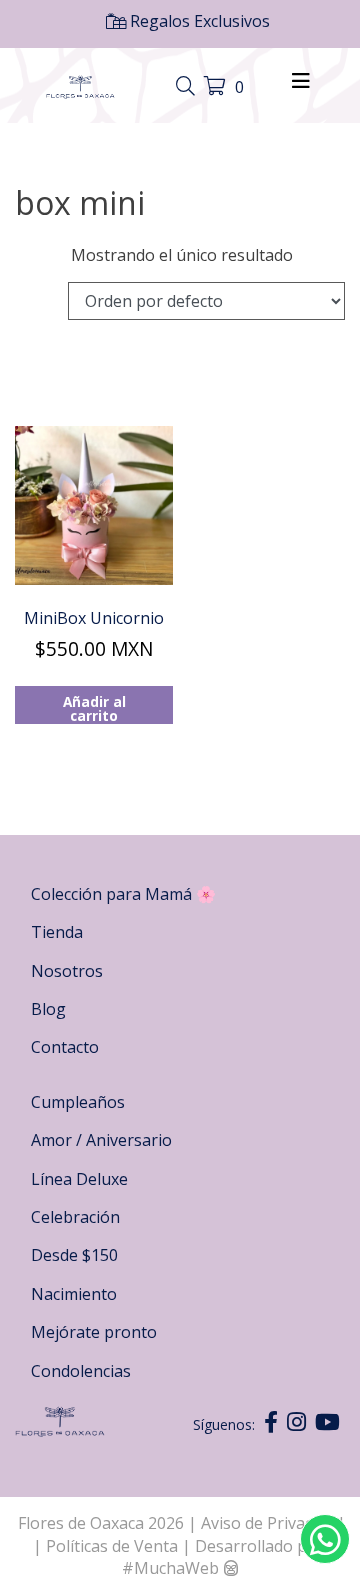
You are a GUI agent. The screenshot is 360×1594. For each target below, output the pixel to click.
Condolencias (81, 1371)
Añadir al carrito (94, 708)
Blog (48, 1009)
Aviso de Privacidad (272, 1523)
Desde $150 (74, 1255)
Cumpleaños (78, 1102)
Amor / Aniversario (101, 1140)
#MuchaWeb (170, 1568)
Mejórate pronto (94, 1332)
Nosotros (67, 971)
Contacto (65, 1047)
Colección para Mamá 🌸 (123, 894)
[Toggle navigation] (188, 87)
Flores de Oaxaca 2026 (101, 1523)
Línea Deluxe (79, 1179)
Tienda (57, 932)
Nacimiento (74, 1294)
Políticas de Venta (112, 1546)
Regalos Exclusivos (198, 21)
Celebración (75, 1217)
